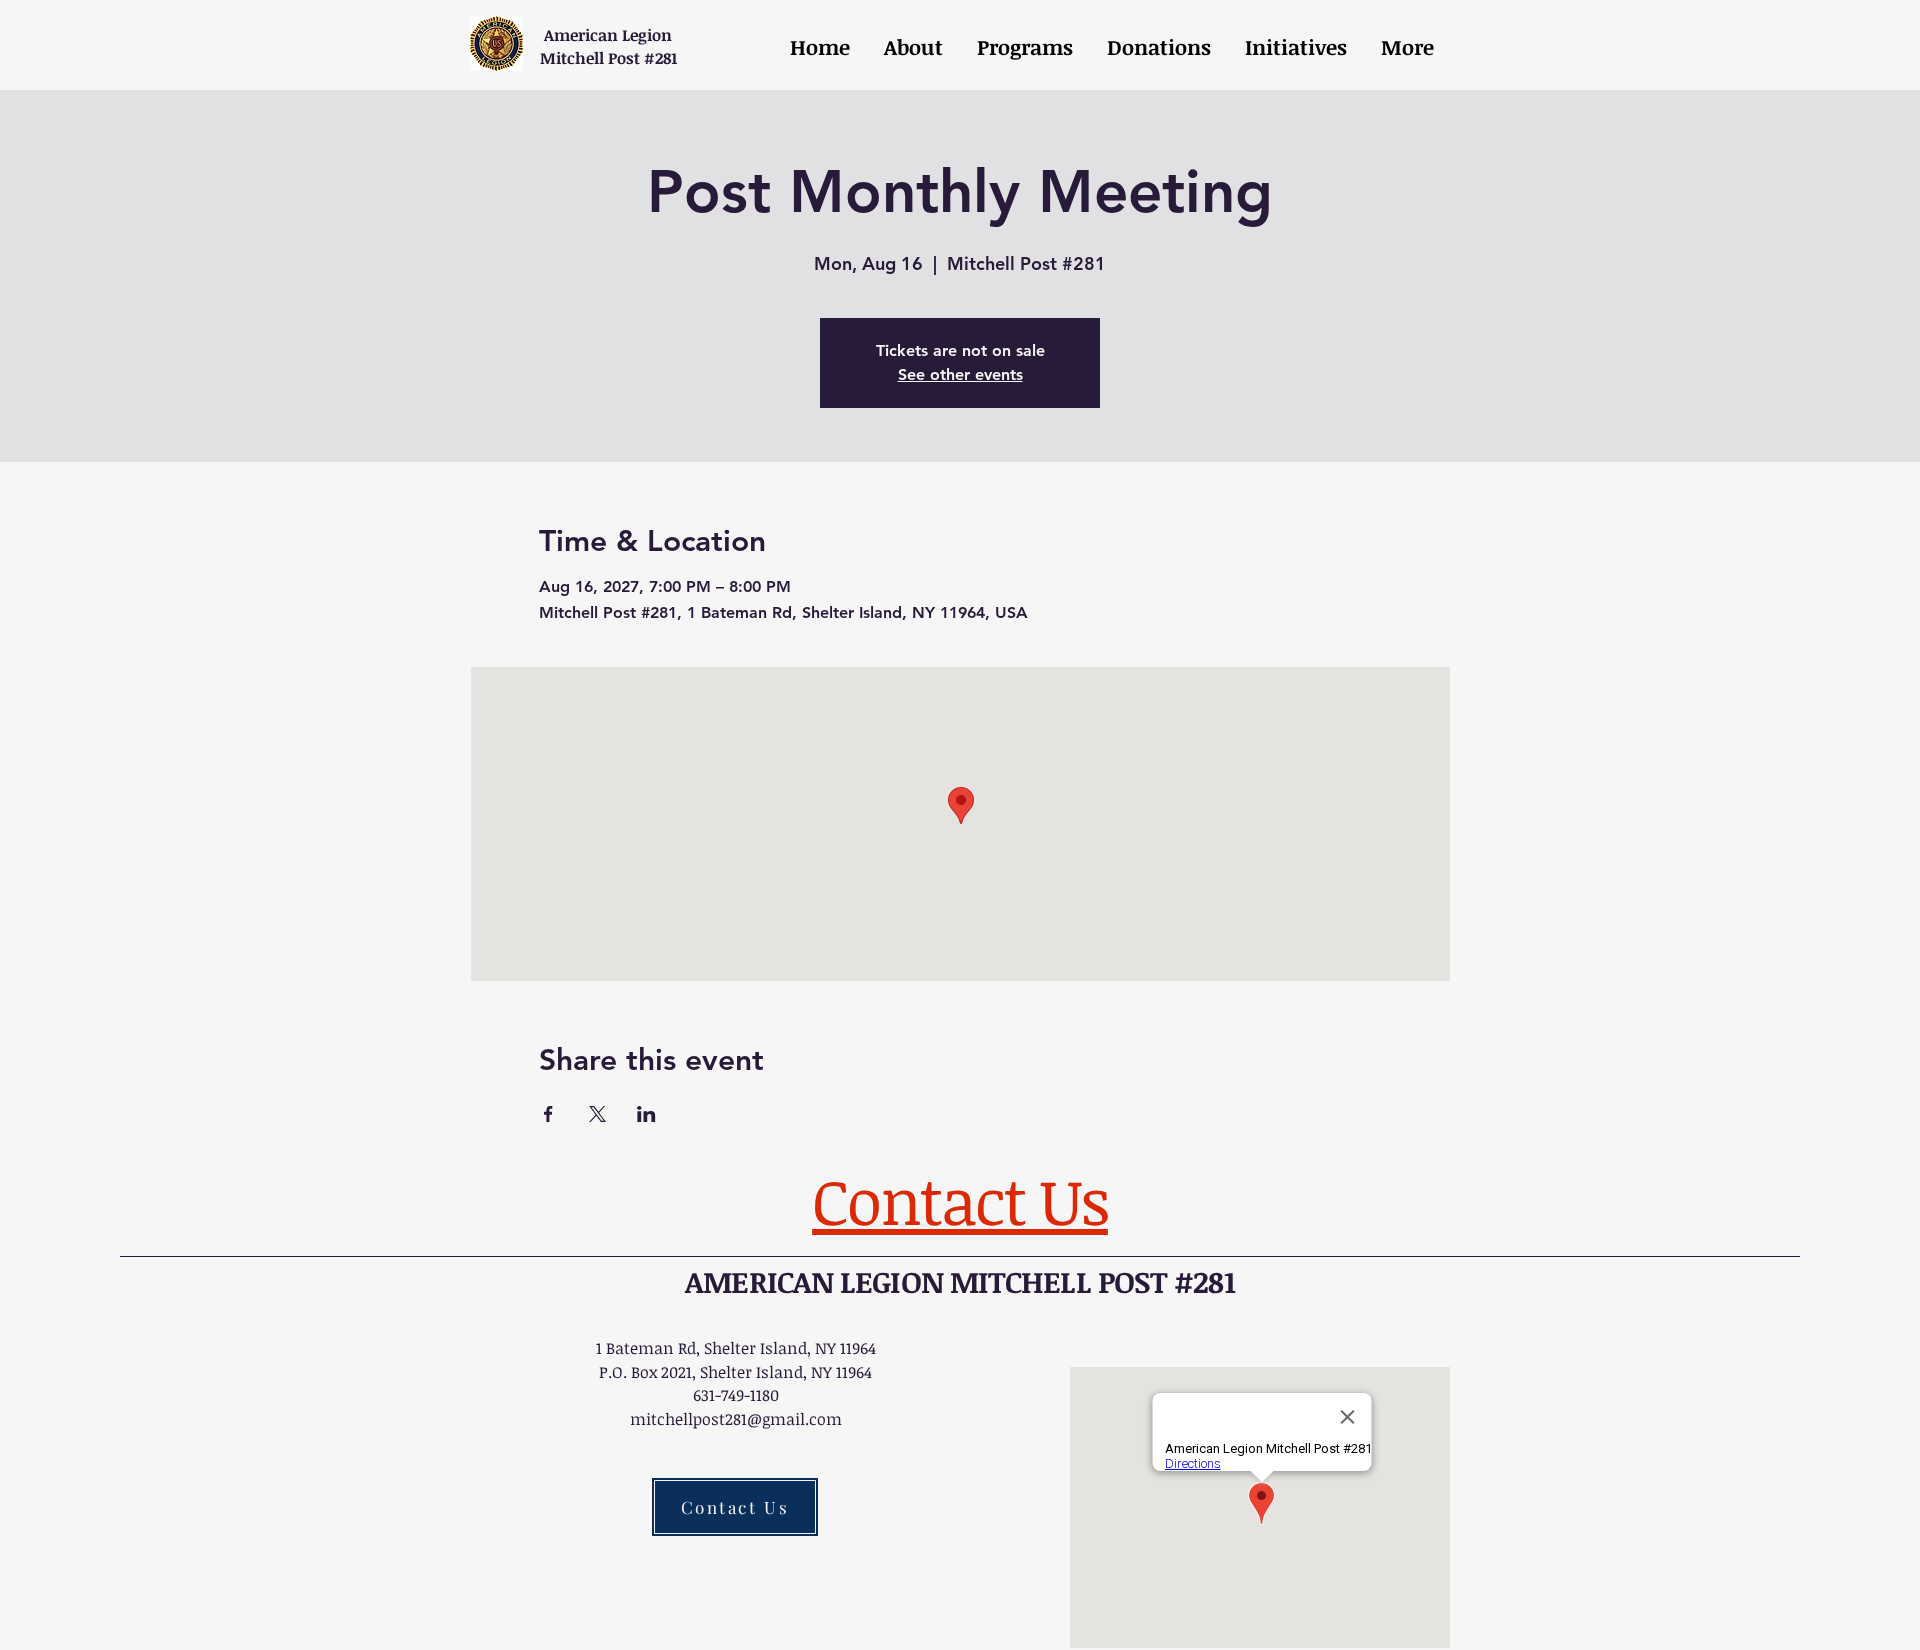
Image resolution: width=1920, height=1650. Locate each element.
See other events (960, 374)
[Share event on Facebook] (548, 1114)
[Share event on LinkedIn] (646, 1114)
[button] (1023, 47)
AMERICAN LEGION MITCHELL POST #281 (959, 1281)
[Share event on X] (597, 1114)
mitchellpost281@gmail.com (736, 1419)
